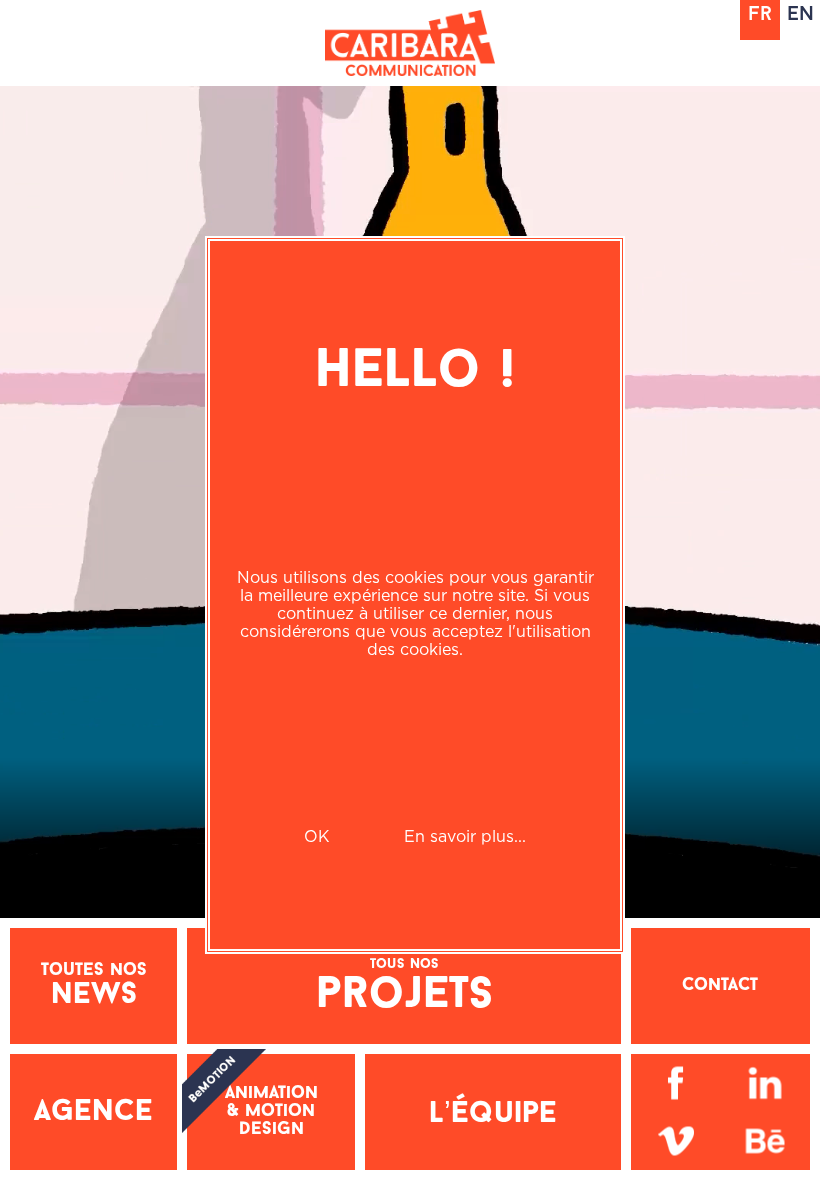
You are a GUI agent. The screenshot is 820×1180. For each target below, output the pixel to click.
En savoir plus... (465, 836)
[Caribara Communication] (410, 43)
